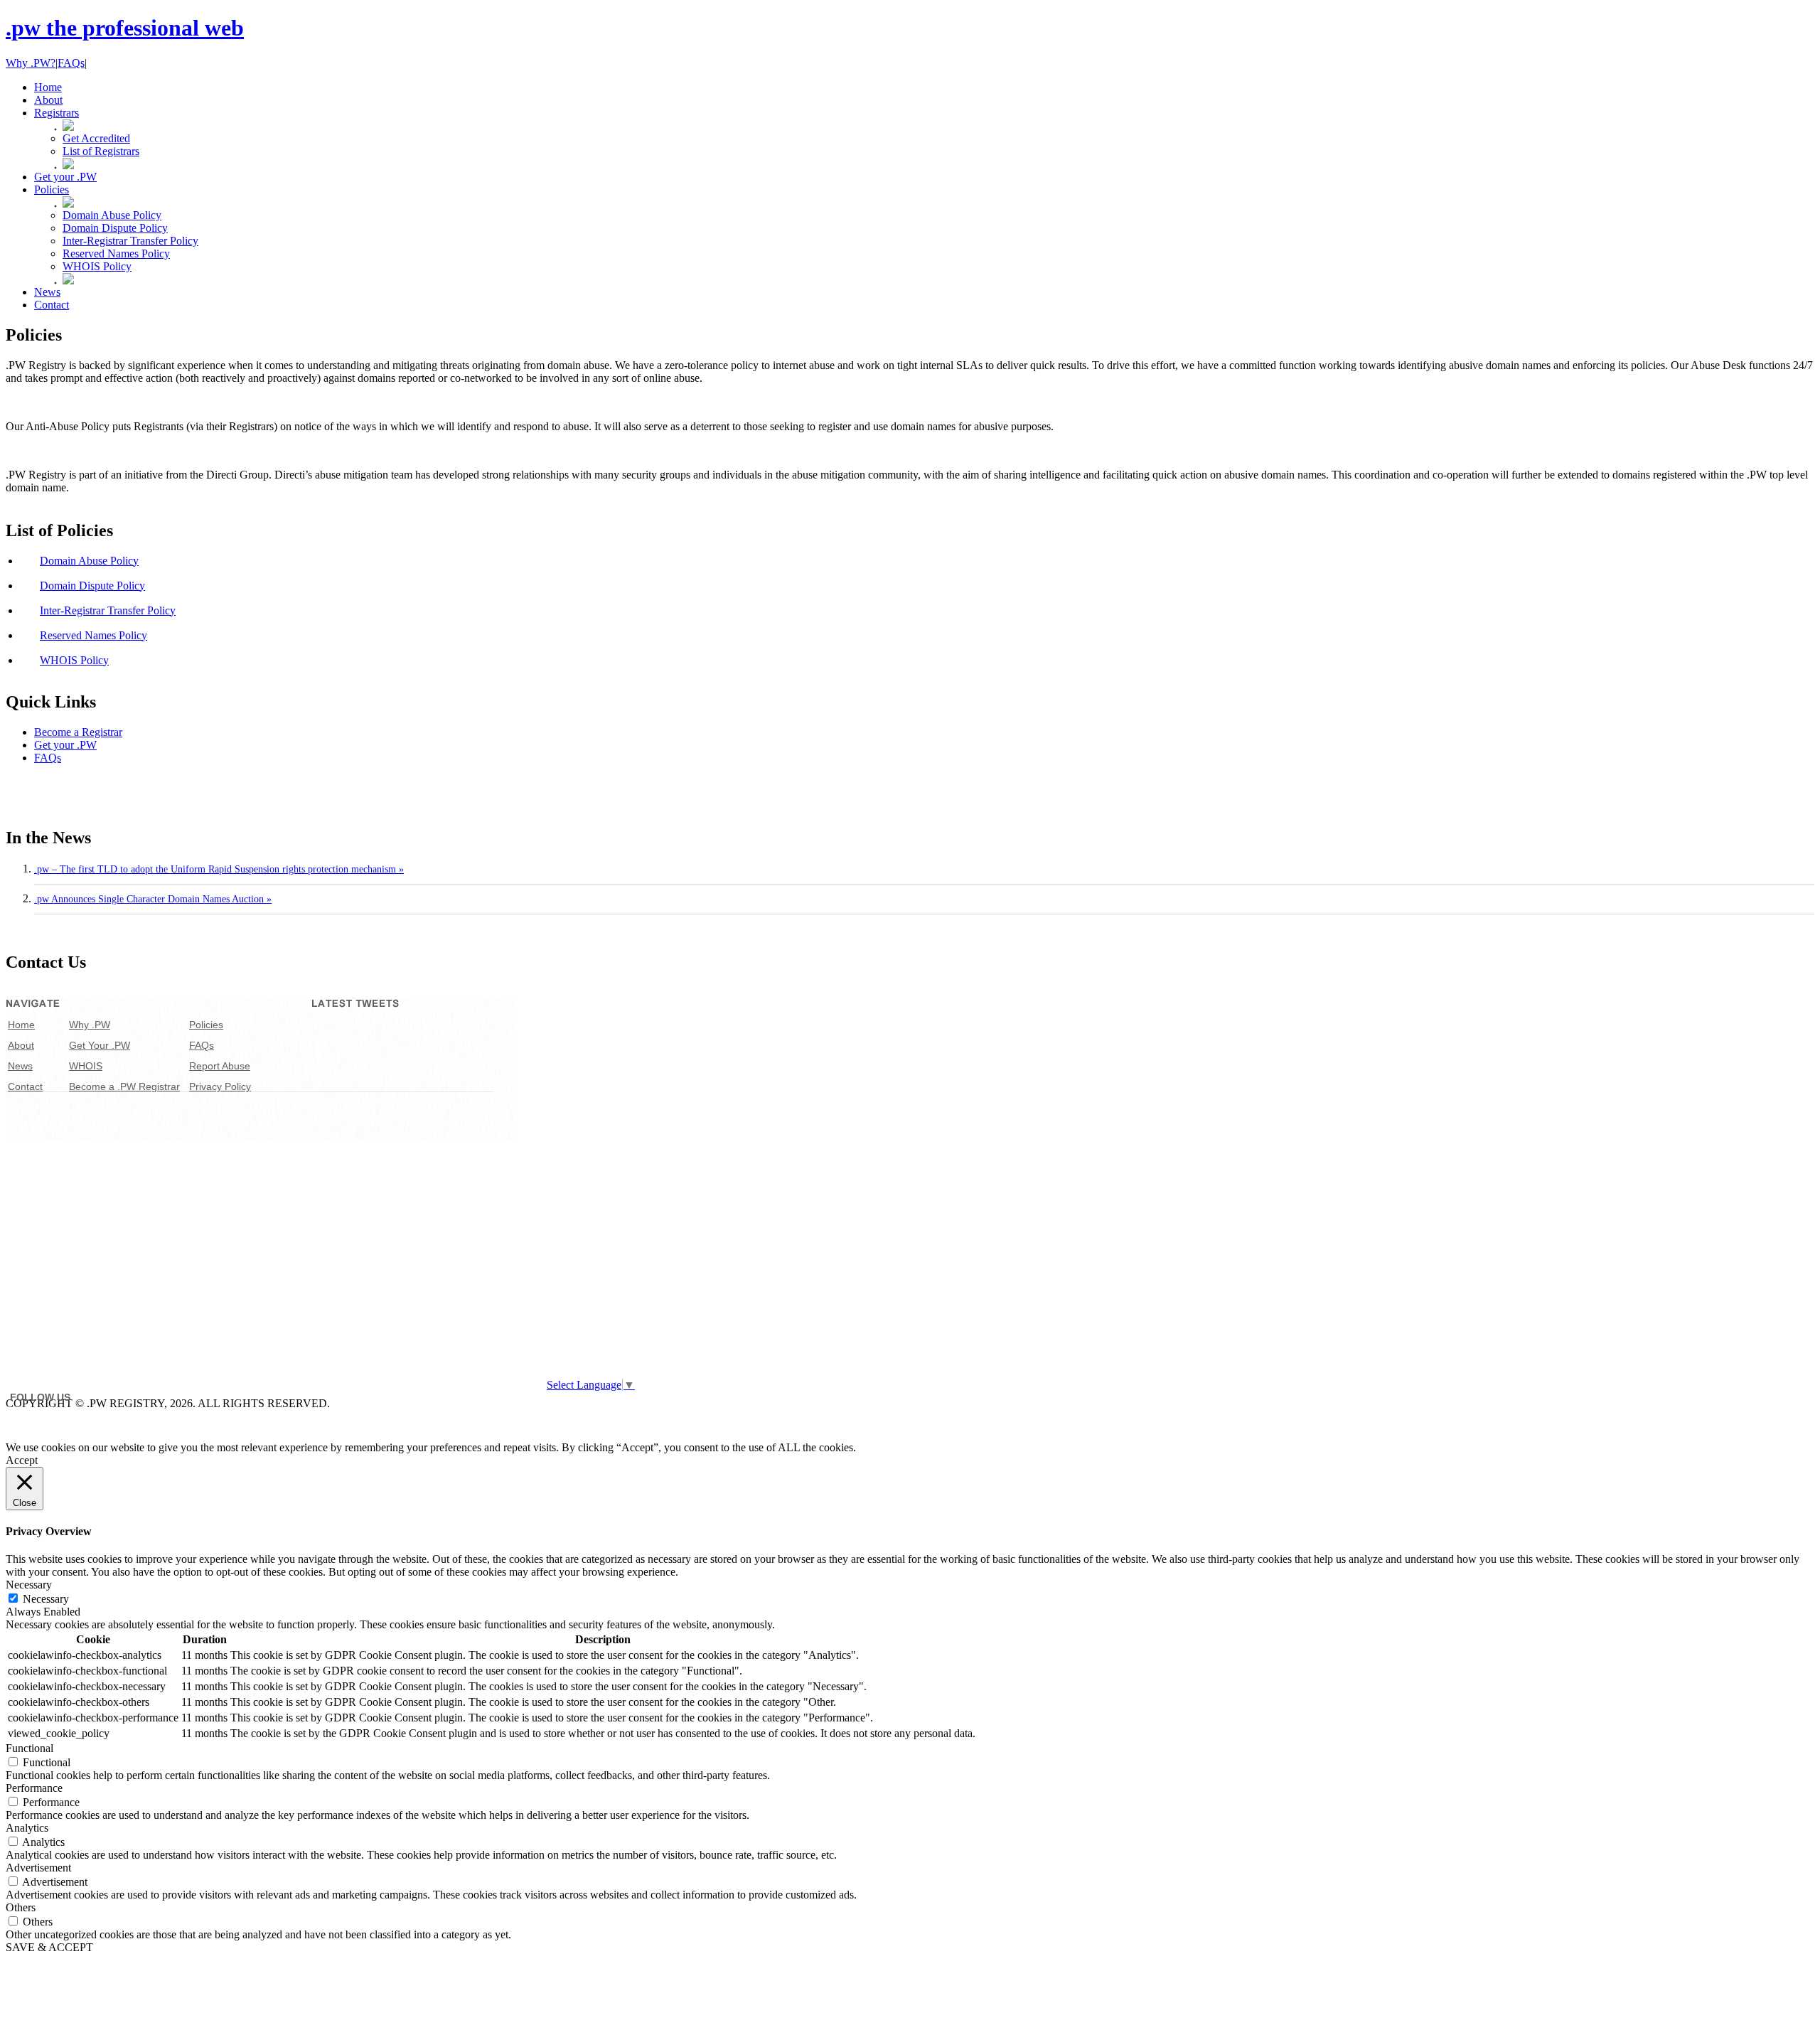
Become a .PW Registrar (124, 1086)
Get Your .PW (100, 1045)
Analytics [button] (27, 1828)
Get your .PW (65, 745)
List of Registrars (101, 151)
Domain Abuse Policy (112, 215)
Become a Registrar (78, 732)
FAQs (71, 63)
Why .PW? (31, 63)
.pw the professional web (125, 28)
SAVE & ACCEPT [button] (49, 1947)
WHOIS (86, 1066)
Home (21, 1025)
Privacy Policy (220, 1086)
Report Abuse (220, 1066)
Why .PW (90, 1025)
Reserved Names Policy (116, 253)
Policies (206, 1025)
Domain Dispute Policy (115, 228)
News (20, 1066)
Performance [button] (34, 1788)
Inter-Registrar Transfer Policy (130, 241)
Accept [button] (22, 1460)
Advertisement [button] (38, 1868)
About (21, 1045)
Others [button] (21, 1907)
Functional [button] (30, 1748)
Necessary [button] (29, 1585)
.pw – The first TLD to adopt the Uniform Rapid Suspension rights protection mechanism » (219, 869)
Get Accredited (96, 138)
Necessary (46, 1599)
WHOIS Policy (97, 266)
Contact (25, 1086)
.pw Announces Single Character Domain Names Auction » (153, 899)
